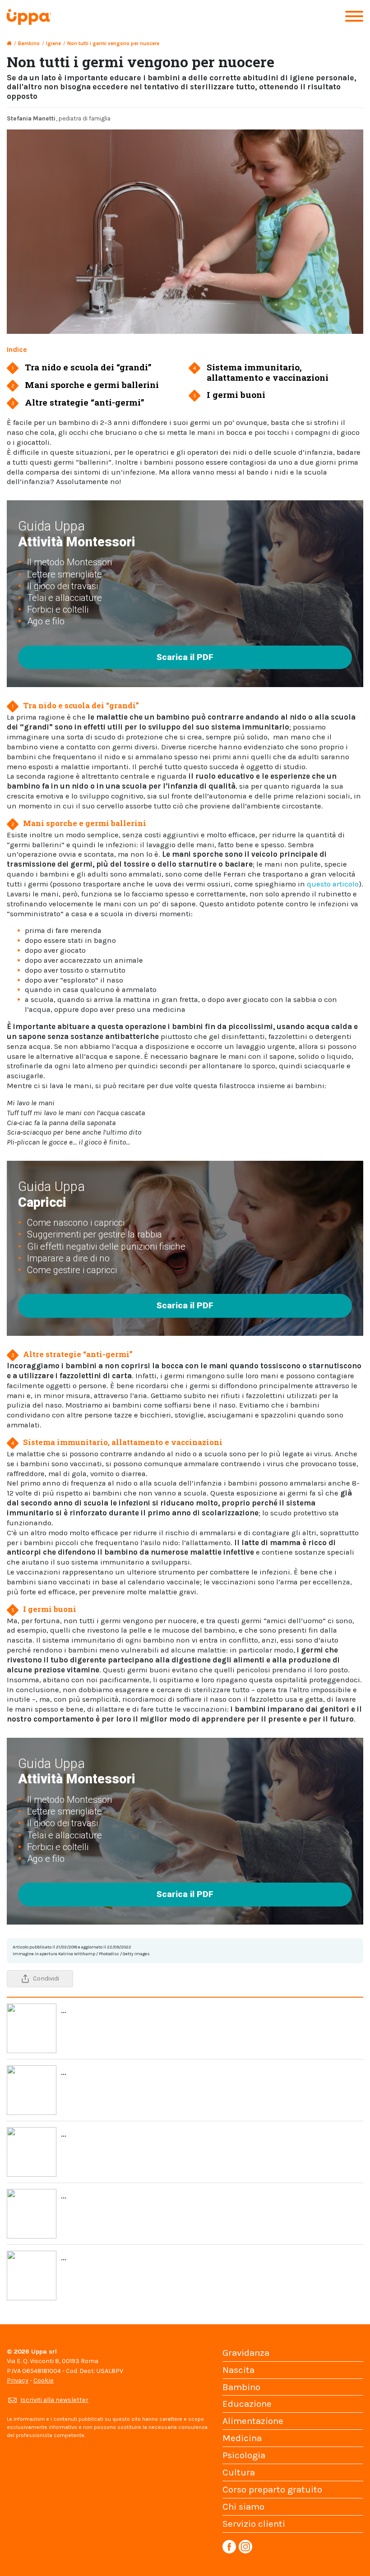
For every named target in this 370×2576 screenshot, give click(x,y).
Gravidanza (246, 2353)
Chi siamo (243, 2507)
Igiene (53, 44)
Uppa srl (43, 2352)
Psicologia (244, 2455)
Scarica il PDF (185, 657)
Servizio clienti (254, 2524)
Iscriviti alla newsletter (54, 2400)
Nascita (238, 2370)
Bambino (29, 44)
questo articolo (333, 884)
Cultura (239, 2472)
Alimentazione (253, 2421)
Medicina (242, 2438)
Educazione (247, 2404)
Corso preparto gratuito (272, 2489)
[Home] (9, 44)
